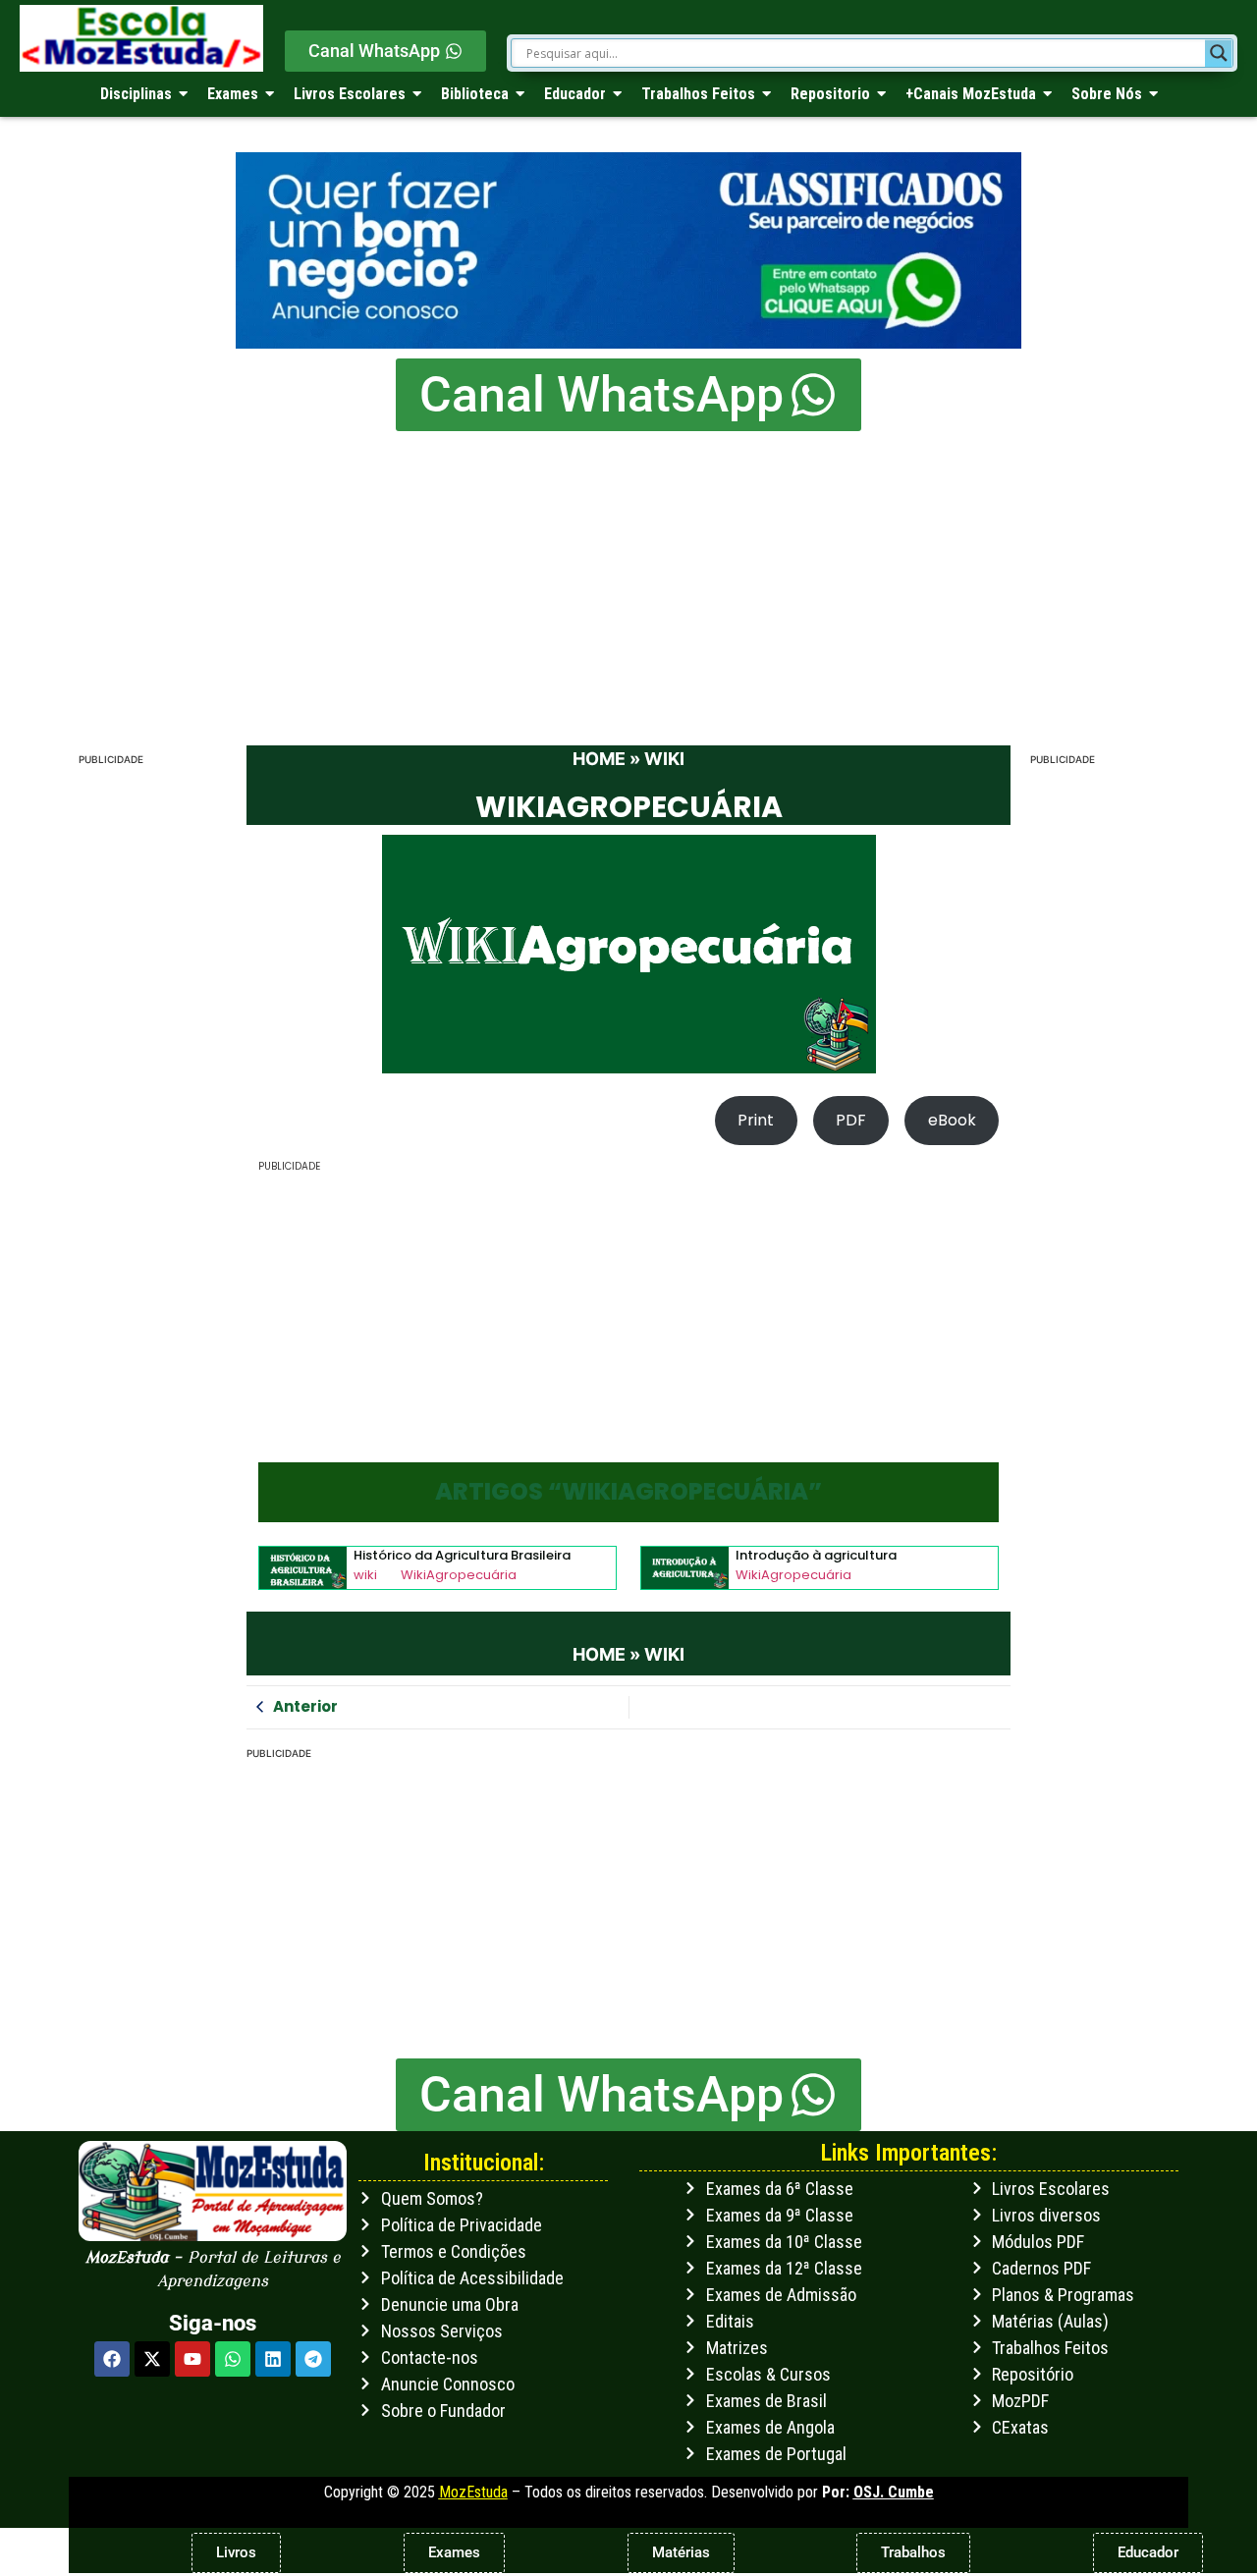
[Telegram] (313, 2359)
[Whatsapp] (233, 2359)
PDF (851, 1120)
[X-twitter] (152, 2359)
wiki (365, 1575)
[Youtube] (192, 2359)
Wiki (664, 759)
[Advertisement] (628, 578)
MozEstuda (473, 2492)
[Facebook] (112, 2359)
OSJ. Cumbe (894, 2492)
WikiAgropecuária (459, 1575)
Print (756, 1120)
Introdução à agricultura (816, 1556)
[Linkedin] (273, 2359)
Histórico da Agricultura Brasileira (462, 1556)
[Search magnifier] (1219, 53)
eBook (952, 1120)
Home (599, 759)
